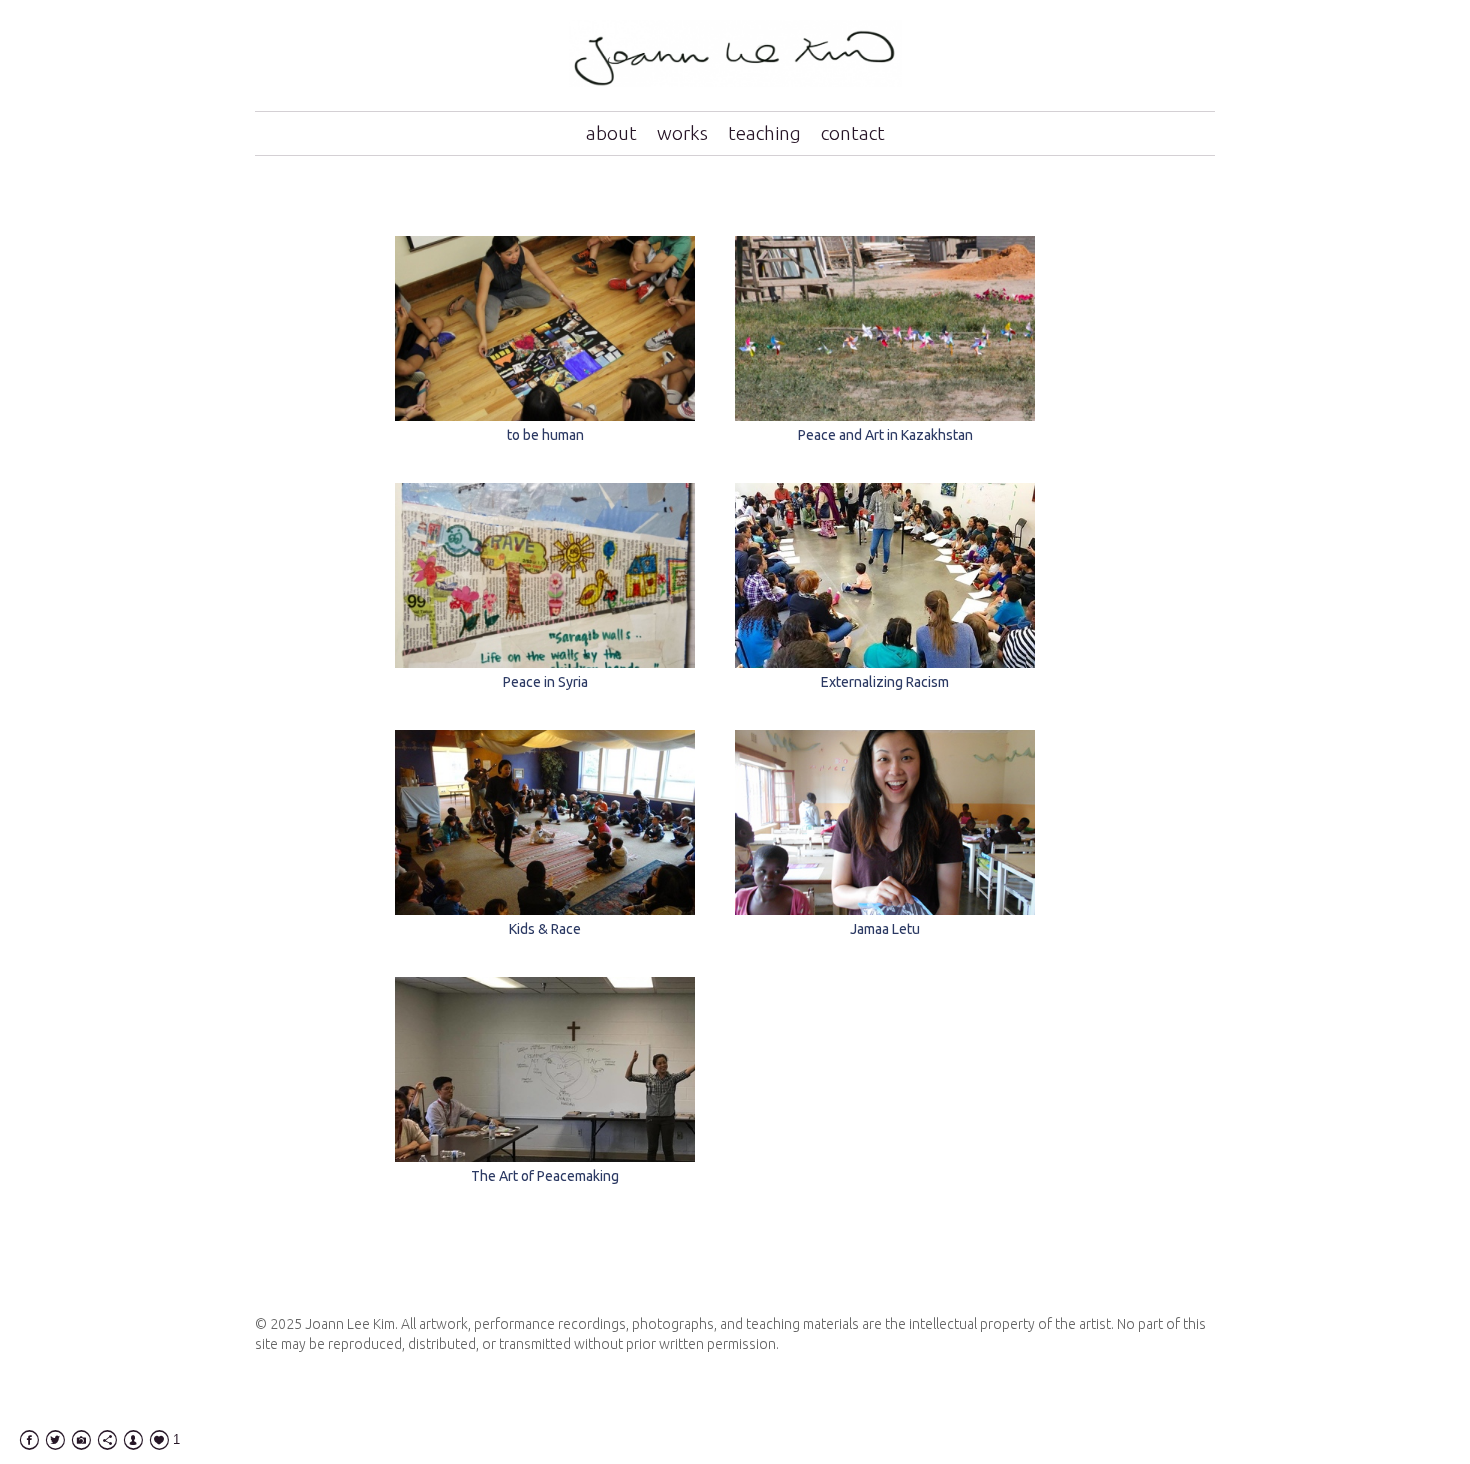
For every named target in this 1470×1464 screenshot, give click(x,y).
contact (853, 133)
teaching (764, 133)
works (682, 133)
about (611, 133)
